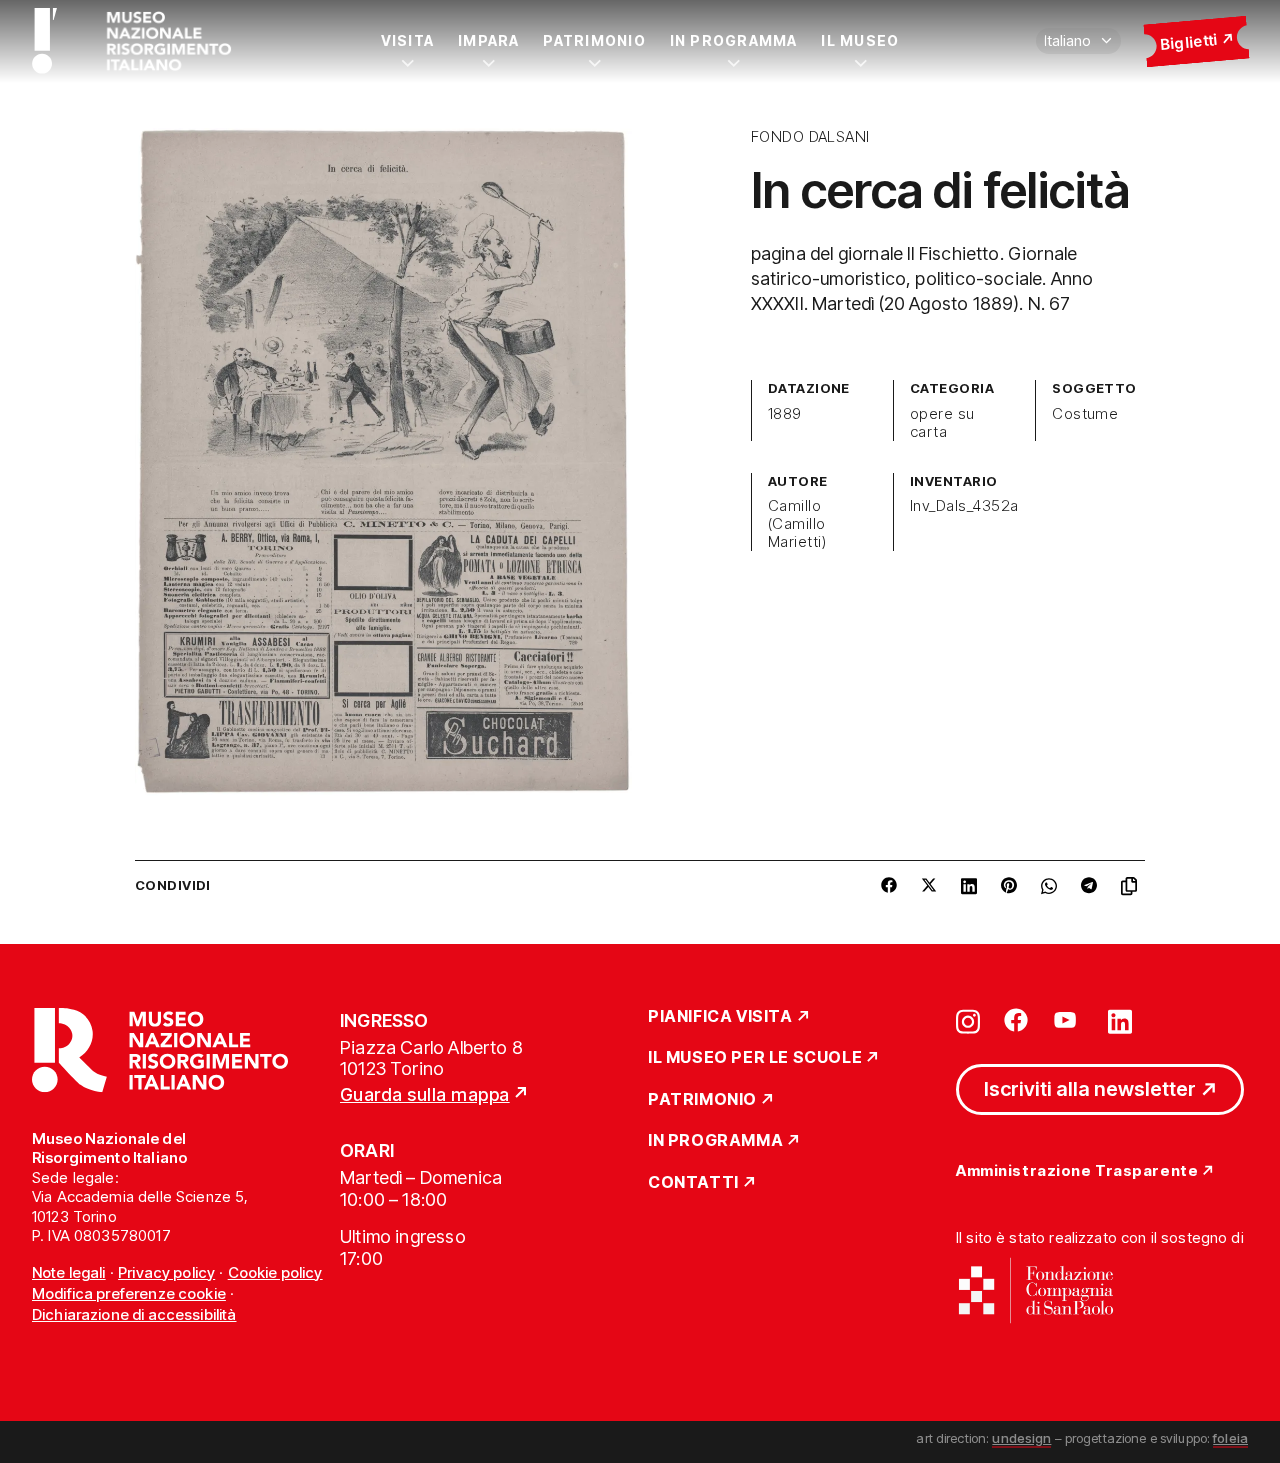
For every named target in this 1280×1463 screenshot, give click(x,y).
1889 (785, 414)
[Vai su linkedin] (1120, 1020)
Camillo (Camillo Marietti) (797, 524)
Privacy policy (166, 1272)
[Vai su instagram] (968, 1020)
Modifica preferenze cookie (129, 1293)
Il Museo (860, 40)
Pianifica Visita (720, 1017)
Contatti (693, 1183)
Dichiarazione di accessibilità (134, 1314)
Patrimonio (594, 40)
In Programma (734, 40)
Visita (407, 40)
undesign (1021, 1438)
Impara (488, 40)
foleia (1230, 1438)
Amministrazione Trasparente (1077, 1171)
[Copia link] (1133, 886)
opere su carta (942, 423)
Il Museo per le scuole (755, 1058)
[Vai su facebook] (1016, 1020)
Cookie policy (275, 1272)
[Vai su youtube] (1068, 1020)
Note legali (69, 1272)
